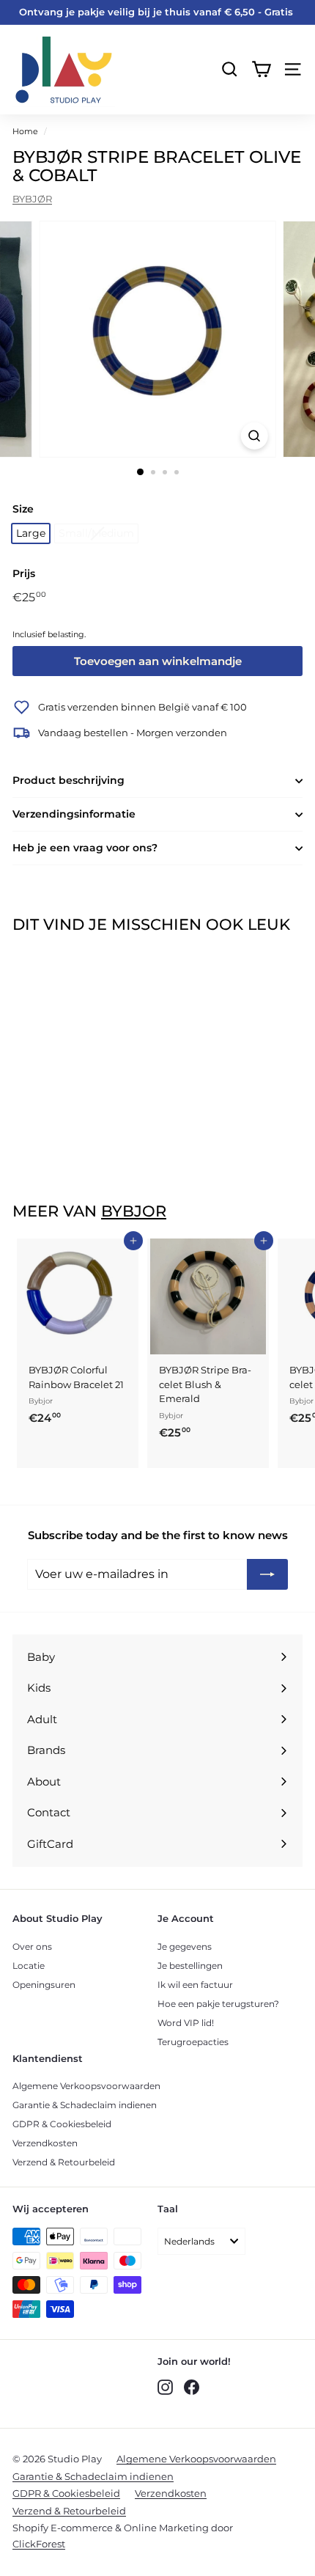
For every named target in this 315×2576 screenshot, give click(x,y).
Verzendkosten (45, 2143)
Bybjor (134, 1211)
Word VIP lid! (186, 2023)
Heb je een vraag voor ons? (85, 848)
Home (25, 131)
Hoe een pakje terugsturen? (218, 2004)
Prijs (24, 573)
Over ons (32, 1946)
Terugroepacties (193, 2042)
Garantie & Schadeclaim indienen (85, 2105)
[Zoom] (254, 436)
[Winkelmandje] (261, 69)
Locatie (29, 1966)
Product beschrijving (68, 780)
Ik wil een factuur (195, 1985)
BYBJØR (32, 199)
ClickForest (39, 2544)
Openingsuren (44, 1985)
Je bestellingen (190, 1966)
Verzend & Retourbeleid (64, 2162)
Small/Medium (96, 533)
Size (23, 509)
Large (31, 533)
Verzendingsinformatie (74, 814)
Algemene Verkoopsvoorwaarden (86, 2086)
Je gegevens (185, 1946)
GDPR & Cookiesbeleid (62, 2124)
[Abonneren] (267, 1574)
